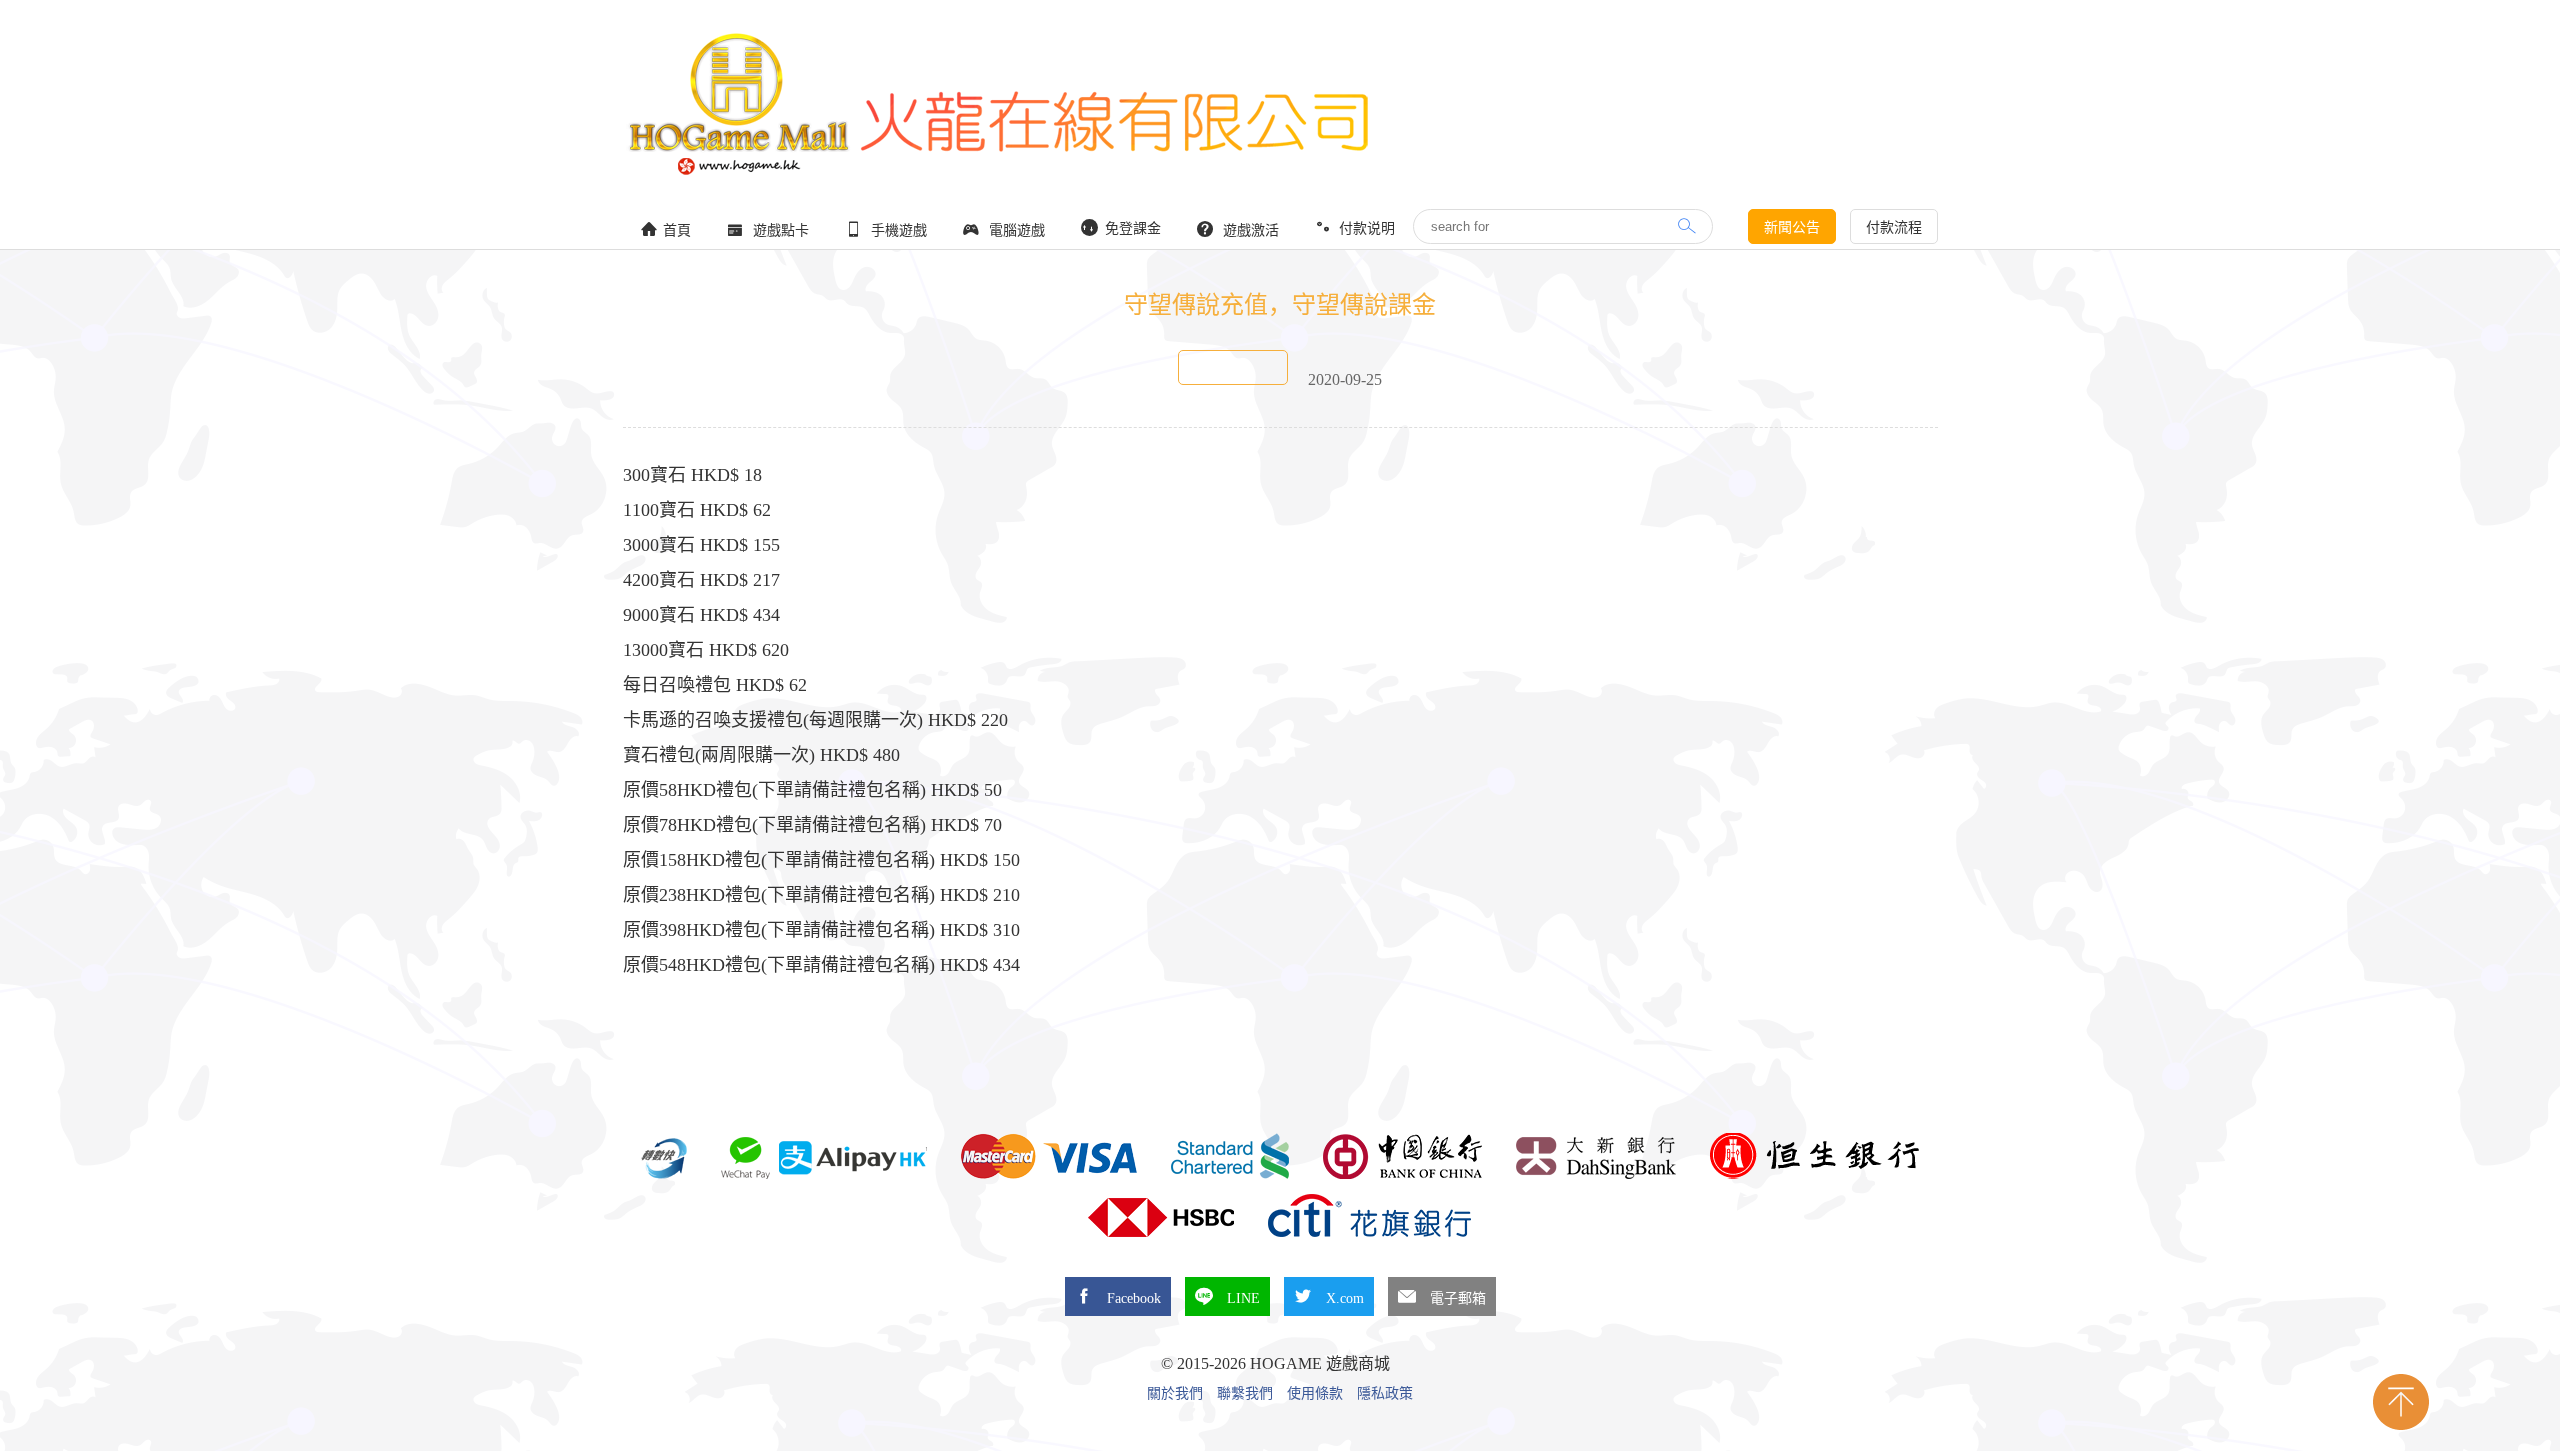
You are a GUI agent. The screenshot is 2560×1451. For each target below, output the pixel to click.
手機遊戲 (897, 230)
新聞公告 (1792, 227)
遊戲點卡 (779, 230)
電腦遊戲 (1015, 230)
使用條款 (1315, 1394)
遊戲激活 (1249, 230)
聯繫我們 (1245, 1394)
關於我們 (1175, 1394)
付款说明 (1365, 228)
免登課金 (1131, 228)
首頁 (677, 230)
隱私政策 (1385, 1394)
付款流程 (1894, 227)
